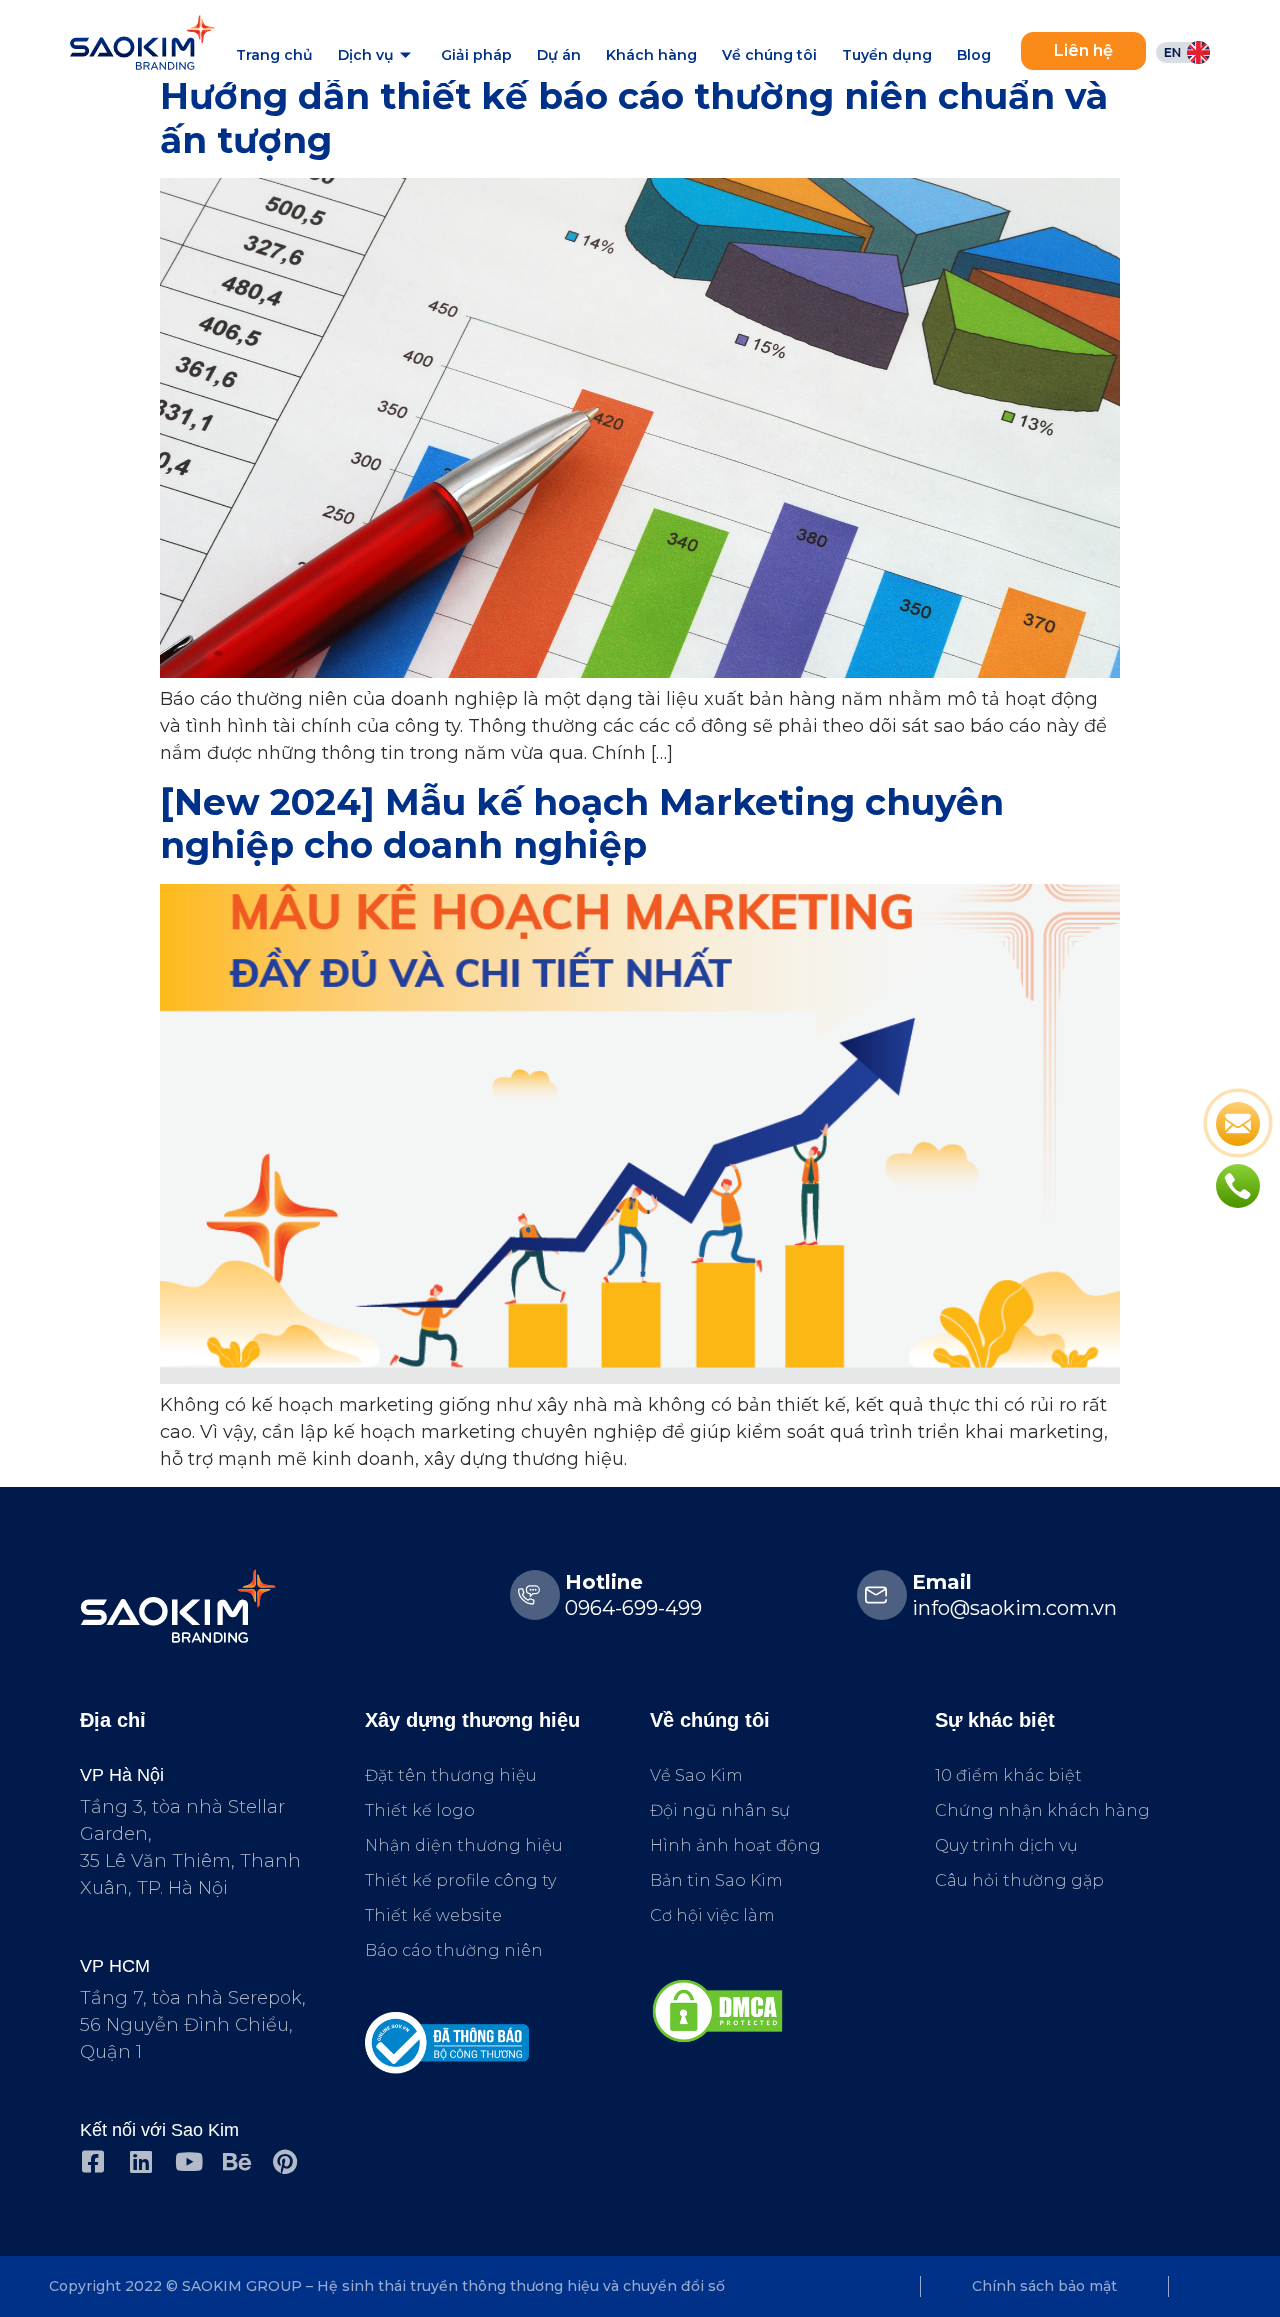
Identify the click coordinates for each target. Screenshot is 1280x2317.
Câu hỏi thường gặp (1019, 1880)
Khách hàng (651, 55)
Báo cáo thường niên (454, 1950)
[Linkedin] (140, 2161)
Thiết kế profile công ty (460, 1880)
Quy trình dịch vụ (1006, 1845)
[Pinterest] (284, 2161)
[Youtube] (188, 2161)
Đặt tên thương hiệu (451, 1775)
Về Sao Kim (696, 1775)
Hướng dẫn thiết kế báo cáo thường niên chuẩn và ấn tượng (634, 117)
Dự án (559, 55)
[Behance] (236, 2161)
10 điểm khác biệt (1008, 1775)
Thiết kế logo (420, 1810)
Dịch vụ (366, 55)
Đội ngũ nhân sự (720, 1810)
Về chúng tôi (769, 55)
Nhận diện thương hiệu (464, 1845)
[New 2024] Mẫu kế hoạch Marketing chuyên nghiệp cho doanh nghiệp (582, 823)
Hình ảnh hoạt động (735, 1845)
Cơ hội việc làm (712, 1915)
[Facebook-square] (92, 2161)
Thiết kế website (433, 1915)
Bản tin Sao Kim (716, 1880)
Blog (974, 55)
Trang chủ (274, 55)
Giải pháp (476, 55)
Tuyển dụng (887, 55)
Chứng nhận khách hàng (1042, 1810)
